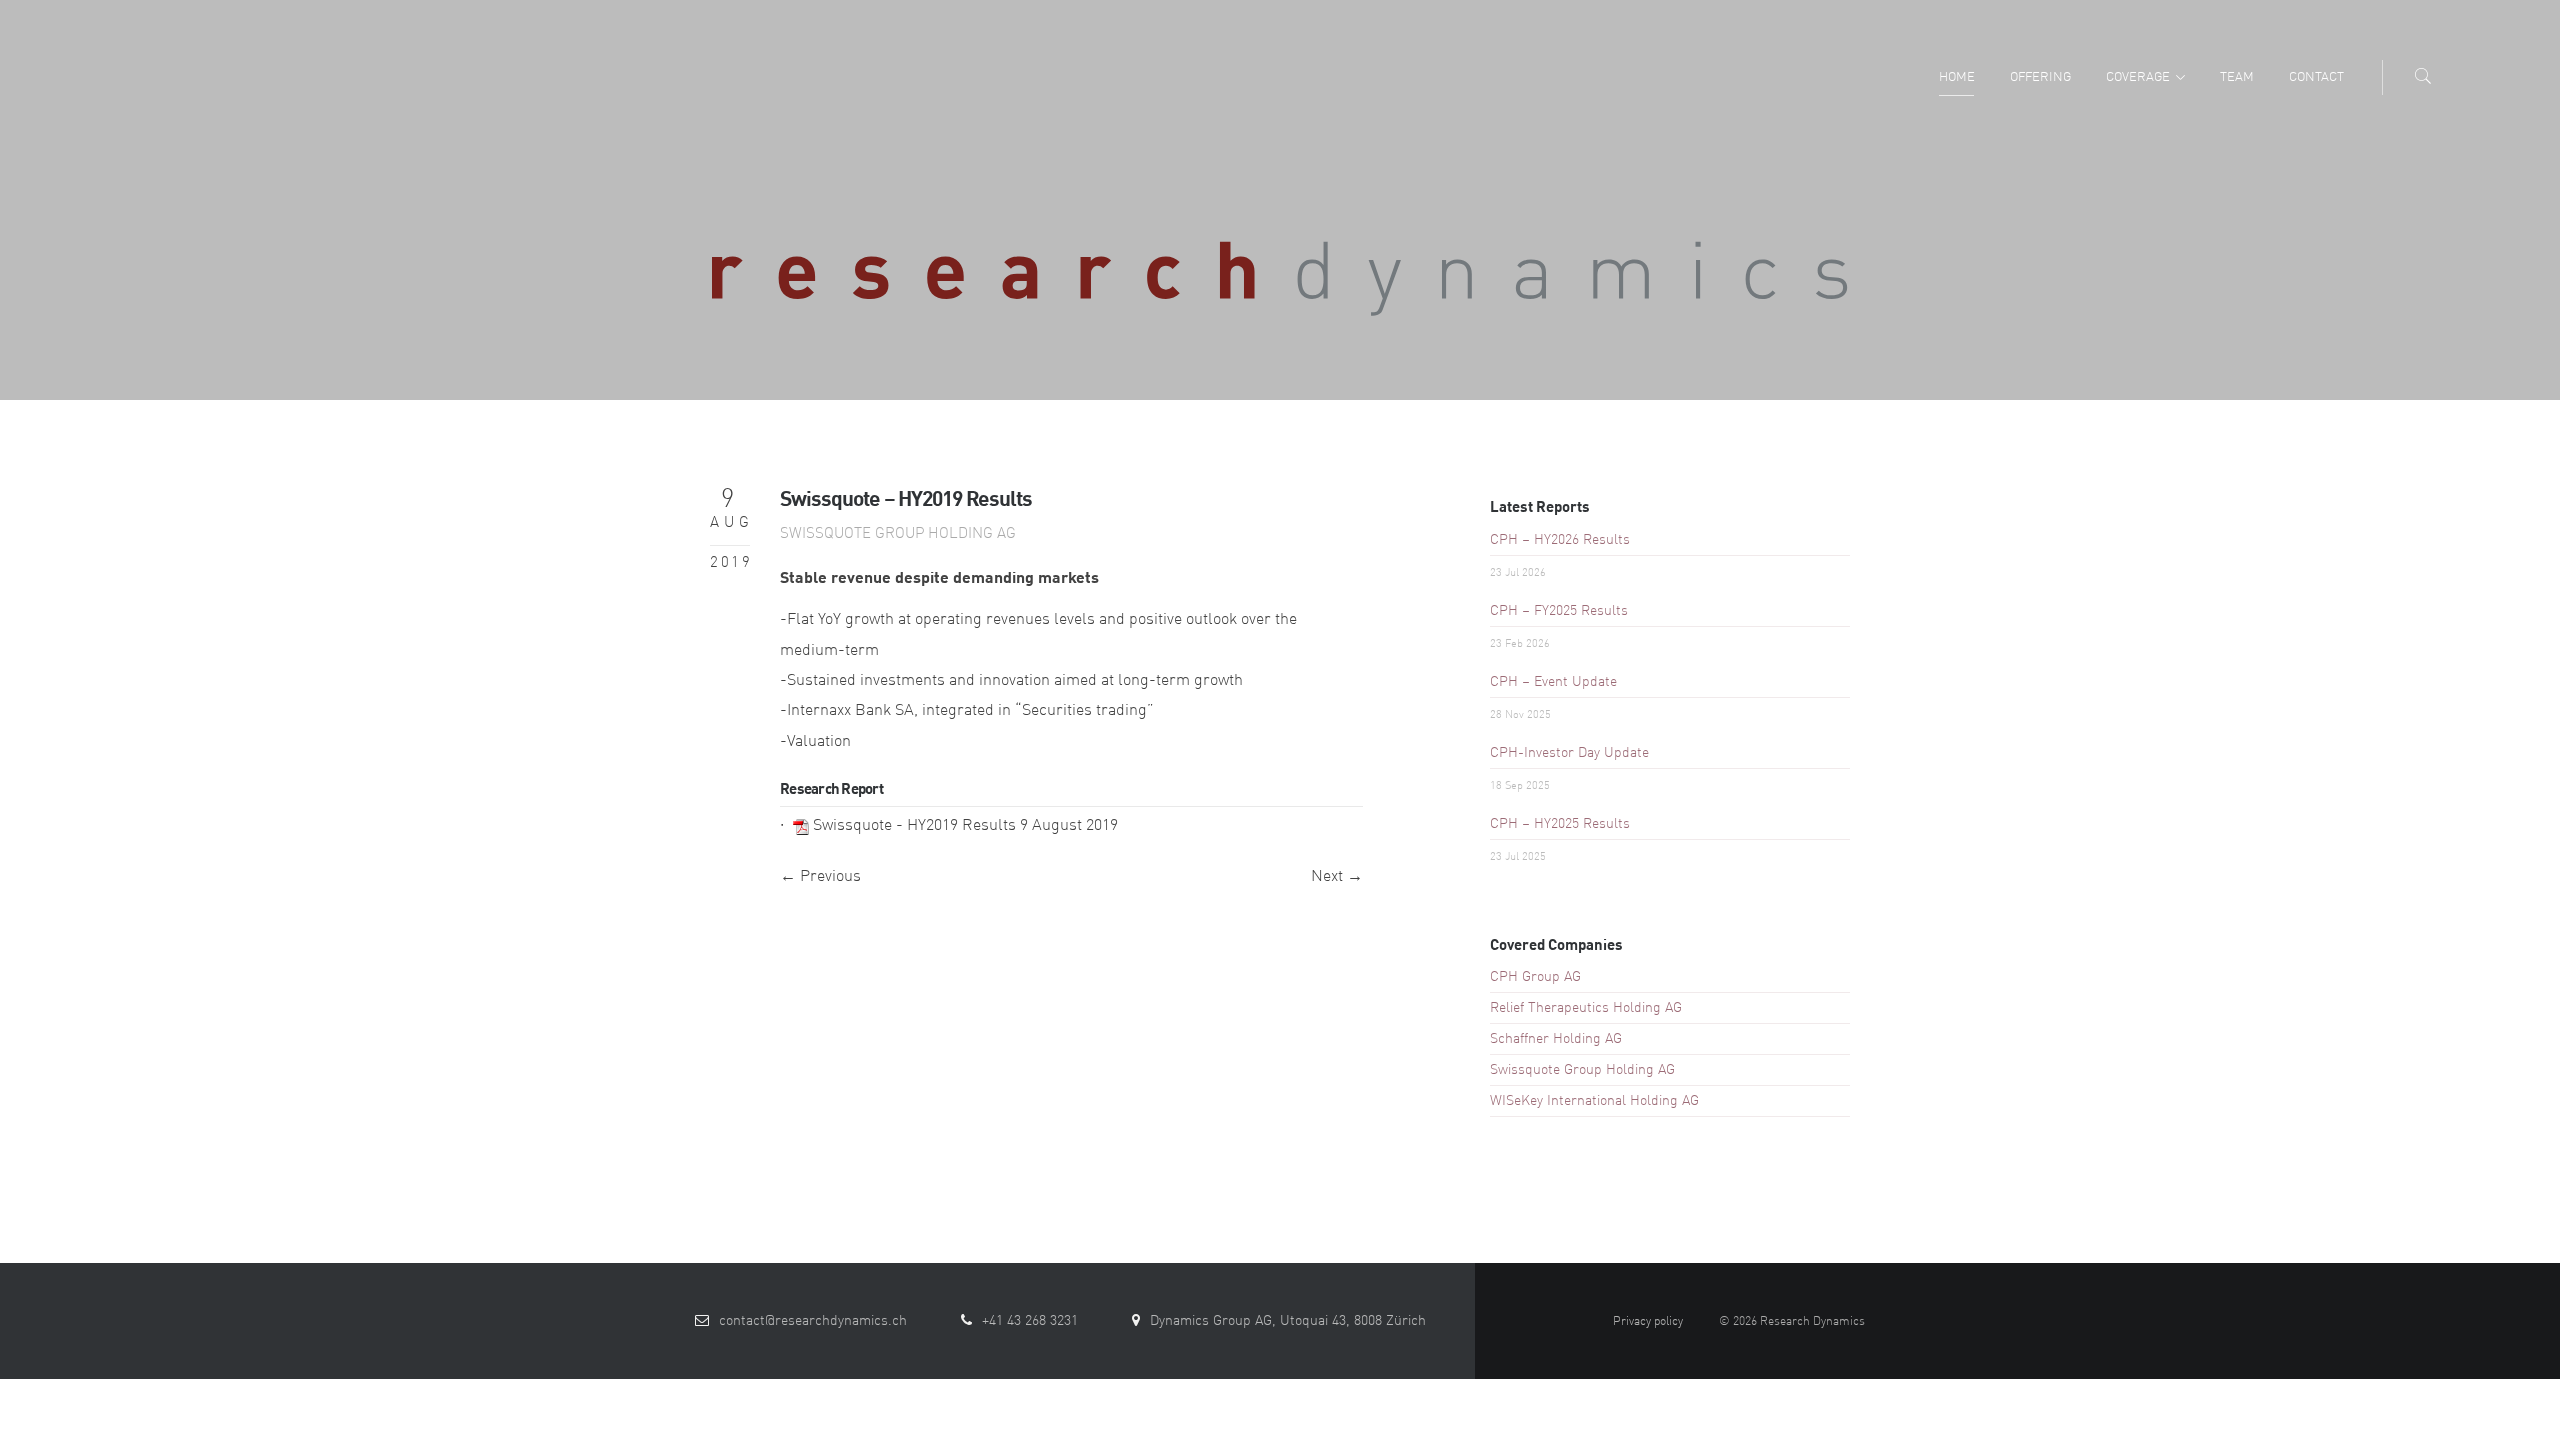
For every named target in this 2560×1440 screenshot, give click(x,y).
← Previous (820, 877)
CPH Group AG (1535, 977)
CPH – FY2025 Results (1559, 611)
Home (1957, 77)
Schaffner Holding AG (1556, 1039)
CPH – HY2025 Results (1560, 824)
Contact (2316, 77)
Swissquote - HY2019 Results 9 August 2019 (965, 826)
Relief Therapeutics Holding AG (1586, 1008)
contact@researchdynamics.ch (813, 1321)
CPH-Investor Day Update (1569, 753)
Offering (2040, 77)
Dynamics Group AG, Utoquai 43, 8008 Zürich (1288, 1321)
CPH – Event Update (1553, 682)
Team (2237, 77)
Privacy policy (1648, 1322)
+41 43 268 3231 (1030, 1321)
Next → (1337, 877)
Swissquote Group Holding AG (898, 534)
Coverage (2138, 77)
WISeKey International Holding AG (1594, 1101)
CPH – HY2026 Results (1560, 540)
